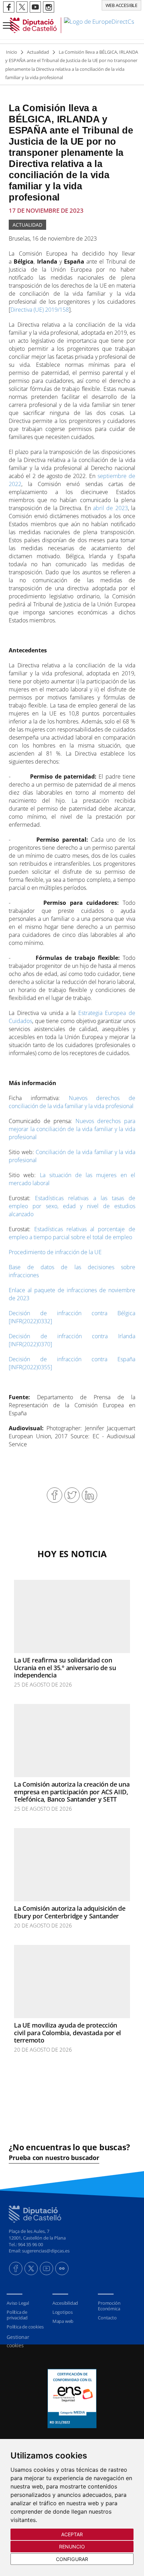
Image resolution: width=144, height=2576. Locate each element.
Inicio (12, 52)
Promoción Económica (109, 2306)
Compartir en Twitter (72, 1495)
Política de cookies (25, 2327)
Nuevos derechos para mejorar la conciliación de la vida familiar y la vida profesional (72, 1129)
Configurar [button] (72, 2559)
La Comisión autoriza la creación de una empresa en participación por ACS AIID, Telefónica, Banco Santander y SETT (72, 1792)
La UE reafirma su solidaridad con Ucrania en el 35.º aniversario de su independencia (65, 1668)
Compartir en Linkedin (89, 1495)
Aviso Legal (18, 2303)
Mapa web (63, 2321)
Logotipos (63, 2312)
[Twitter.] (31, 2268)
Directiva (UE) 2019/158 (40, 310)
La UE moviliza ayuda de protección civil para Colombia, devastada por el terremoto (67, 2033)
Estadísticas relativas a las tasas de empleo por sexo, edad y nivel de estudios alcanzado (72, 1206)
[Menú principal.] (7, 22)
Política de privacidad (17, 2315)
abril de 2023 (110, 508)
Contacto (107, 2318)
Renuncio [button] (72, 2547)
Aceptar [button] (72, 2534)
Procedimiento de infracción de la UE (55, 1252)
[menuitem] (26, 2303)
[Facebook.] (16, 2268)
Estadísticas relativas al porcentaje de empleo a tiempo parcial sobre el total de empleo (72, 1233)
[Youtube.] (46, 2268)
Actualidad (38, 52)
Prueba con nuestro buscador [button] (54, 2158)
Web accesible (121, 5)
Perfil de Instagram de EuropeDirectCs (49, 7)
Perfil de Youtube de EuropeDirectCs (35, 7)
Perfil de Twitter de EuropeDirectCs (22, 7)
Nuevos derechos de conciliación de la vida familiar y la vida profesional (72, 1102)
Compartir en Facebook (55, 1495)
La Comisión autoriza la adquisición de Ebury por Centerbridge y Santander (70, 1912)
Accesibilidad (65, 2303)
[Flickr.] (62, 2268)
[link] (72, 25)
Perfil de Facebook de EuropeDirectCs (9, 7)
